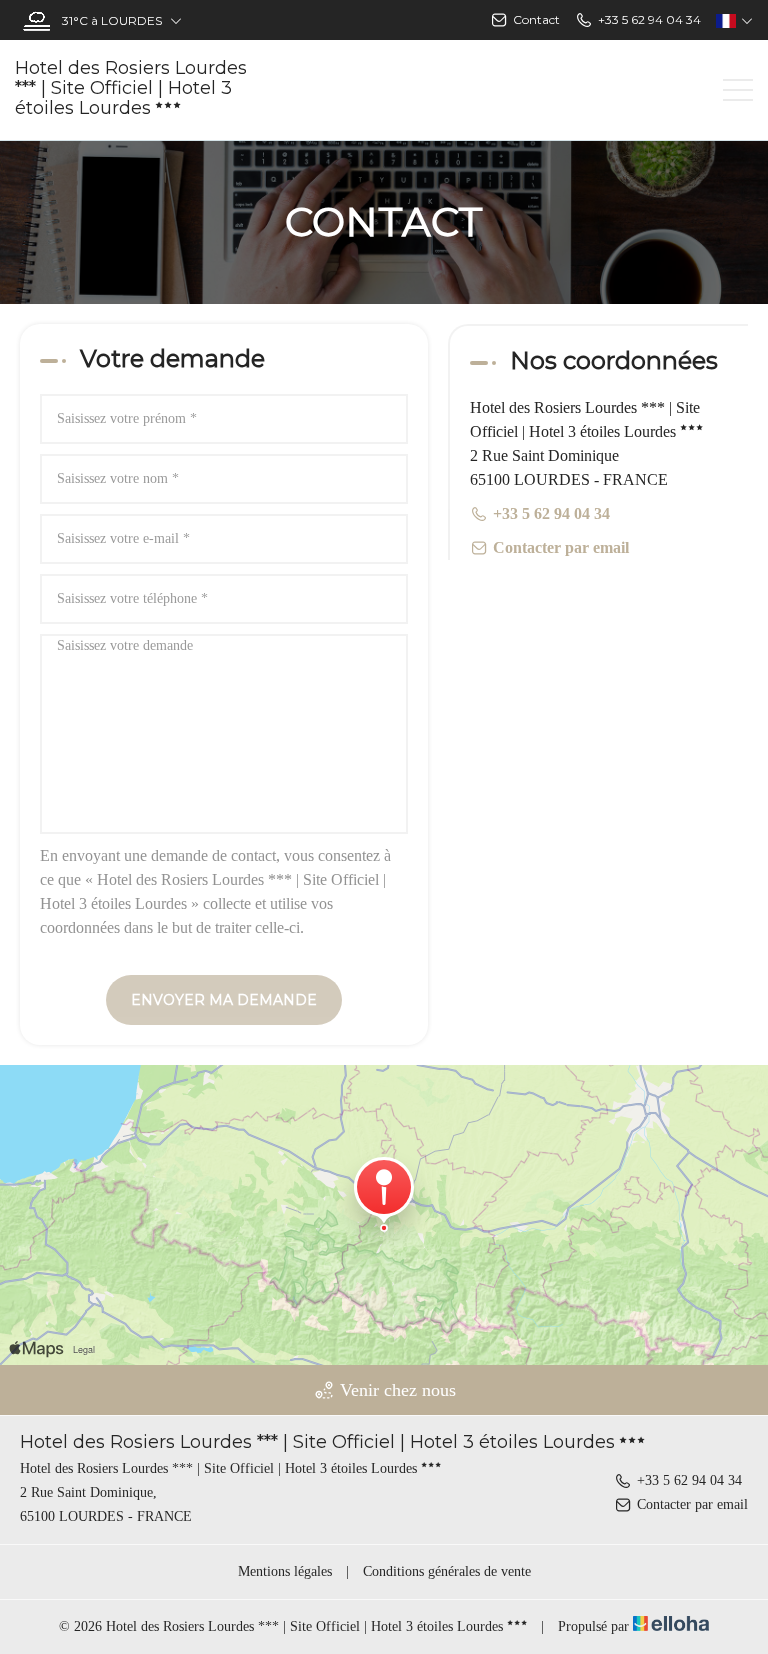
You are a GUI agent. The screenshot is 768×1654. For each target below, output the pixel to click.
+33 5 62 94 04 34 (689, 1480)
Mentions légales (285, 1571)
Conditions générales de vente (447, 1571)
